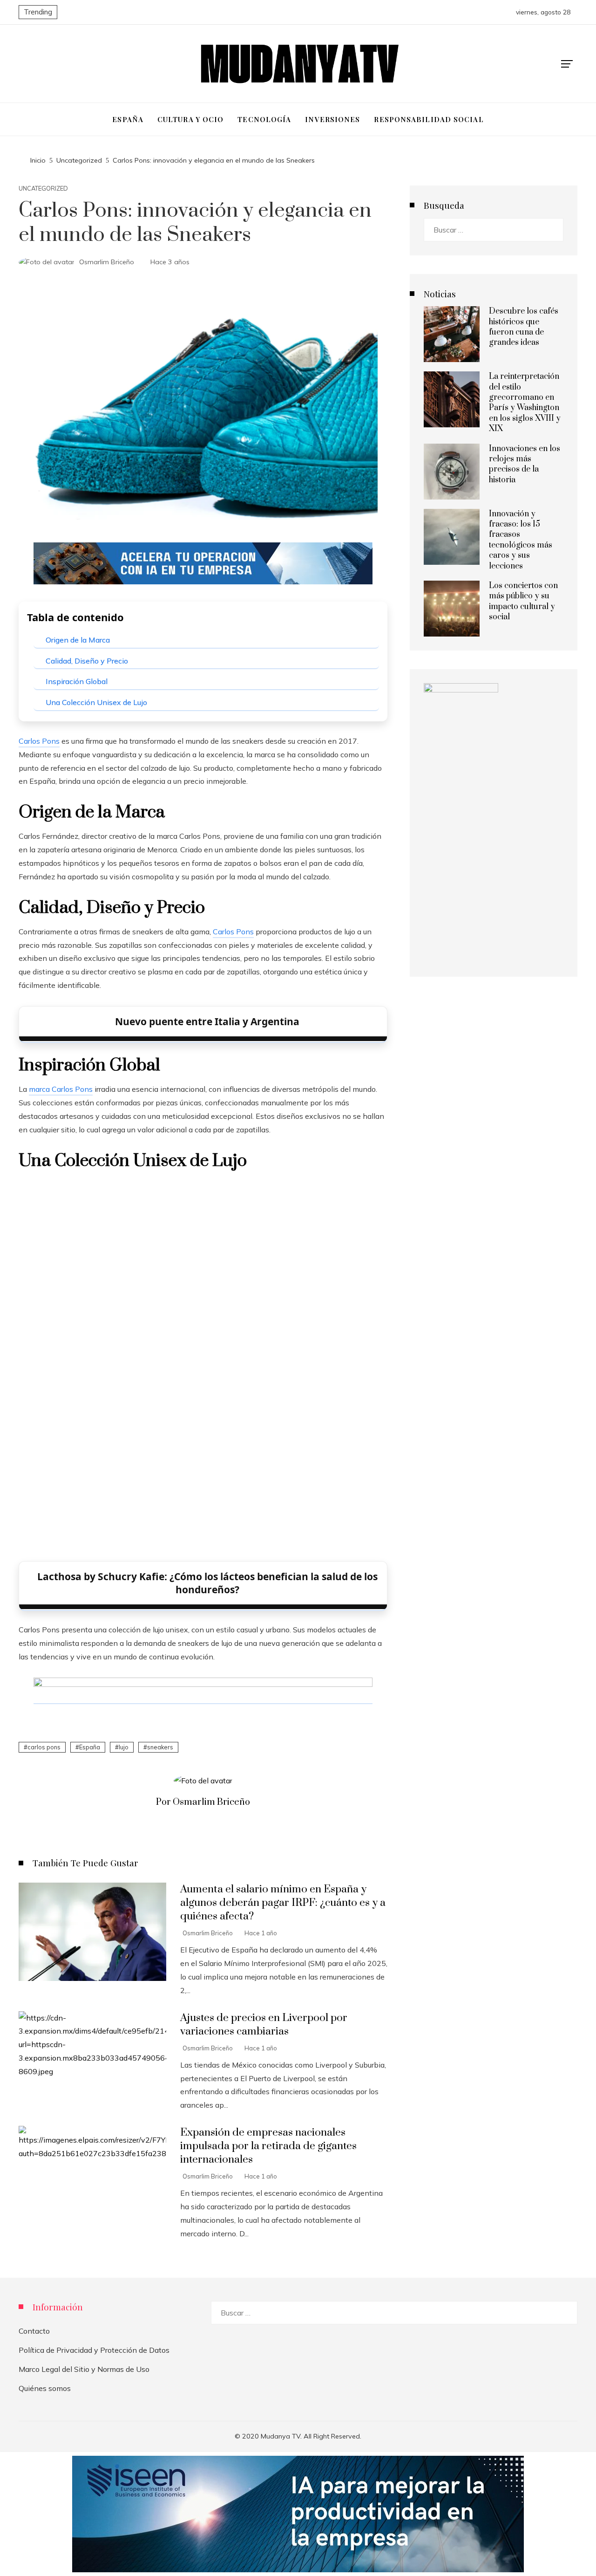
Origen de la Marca (78, 640)
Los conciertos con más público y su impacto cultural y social (523, 601)
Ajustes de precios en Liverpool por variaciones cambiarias (264, 2025)
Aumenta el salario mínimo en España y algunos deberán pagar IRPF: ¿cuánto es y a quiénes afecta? (283, 1903)
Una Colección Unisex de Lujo (96, 702)
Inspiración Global (77, 681)
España (90, 1747)
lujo (124, 1747)
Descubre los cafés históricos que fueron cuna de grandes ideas (524, 327)
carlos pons (44, 1747)
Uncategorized (43, 188)
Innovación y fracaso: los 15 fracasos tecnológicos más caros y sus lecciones (521, 540)
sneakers (160, 1747)
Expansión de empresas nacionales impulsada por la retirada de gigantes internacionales (268, 2146)
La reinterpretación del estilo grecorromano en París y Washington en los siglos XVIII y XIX (525, 403)
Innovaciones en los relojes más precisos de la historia (525, 464)
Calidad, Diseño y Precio (87, 661)
